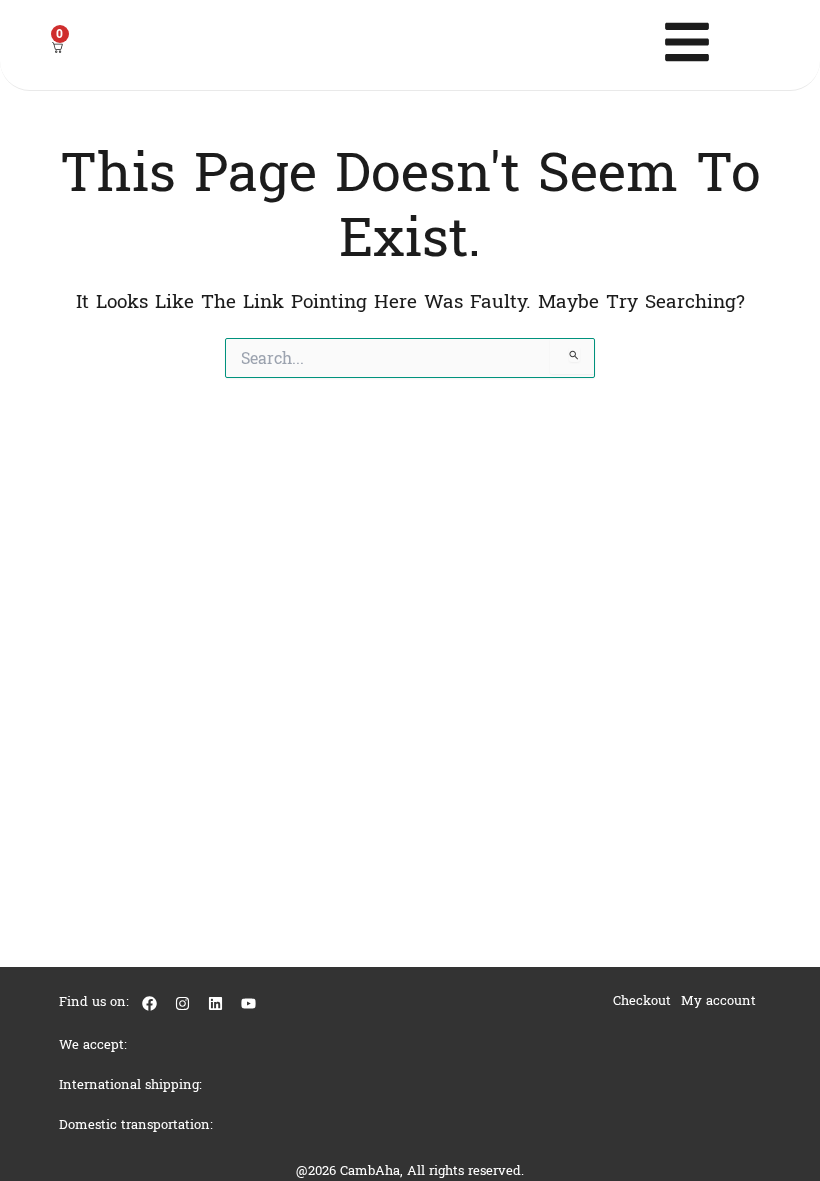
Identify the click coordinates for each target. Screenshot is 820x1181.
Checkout (642, 1000)
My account (718, 1000)
